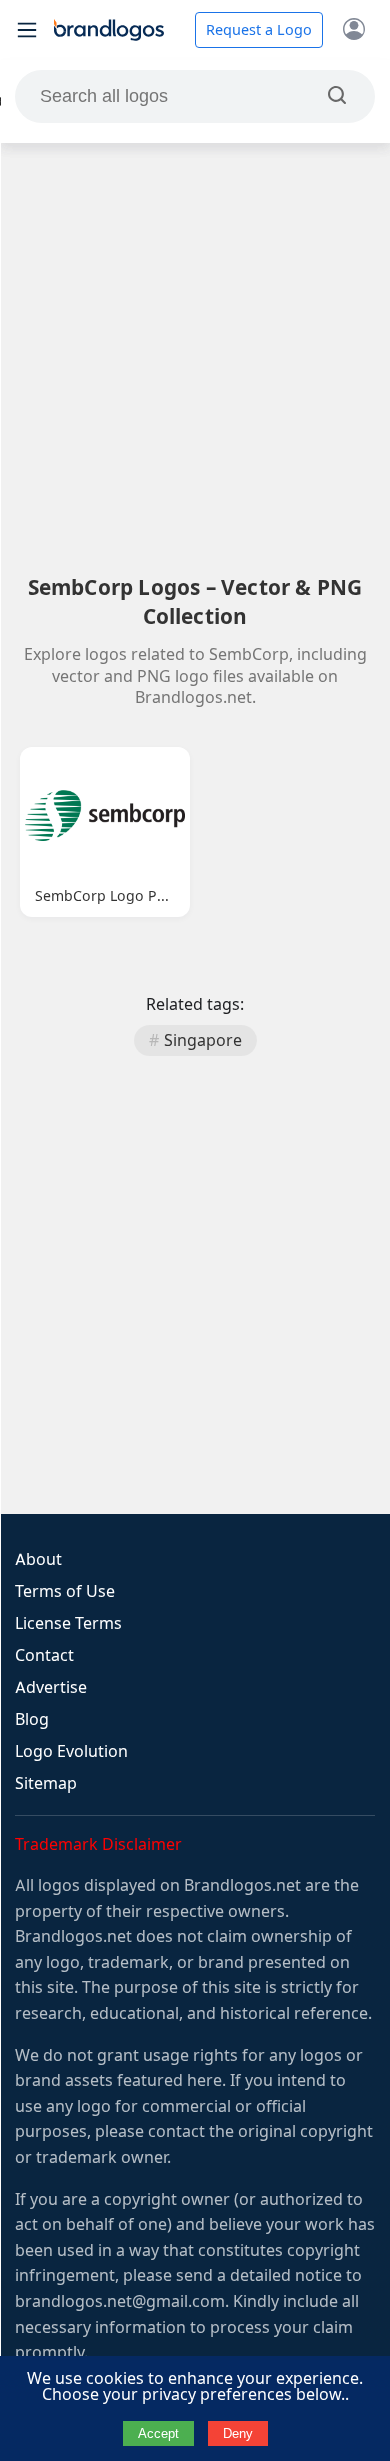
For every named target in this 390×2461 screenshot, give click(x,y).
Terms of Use (65, 1591)
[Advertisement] (195, 358)
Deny (238, 2433)
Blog (32, 1719)
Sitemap (46, 1783)
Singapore (203, 1040)
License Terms (68, 1623)
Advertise (51, 1687)
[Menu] (27, 30)
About (38, 1559)
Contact (44, 1655)
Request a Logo (259, 30)
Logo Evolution (71, 1751)
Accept (158, 2433)
